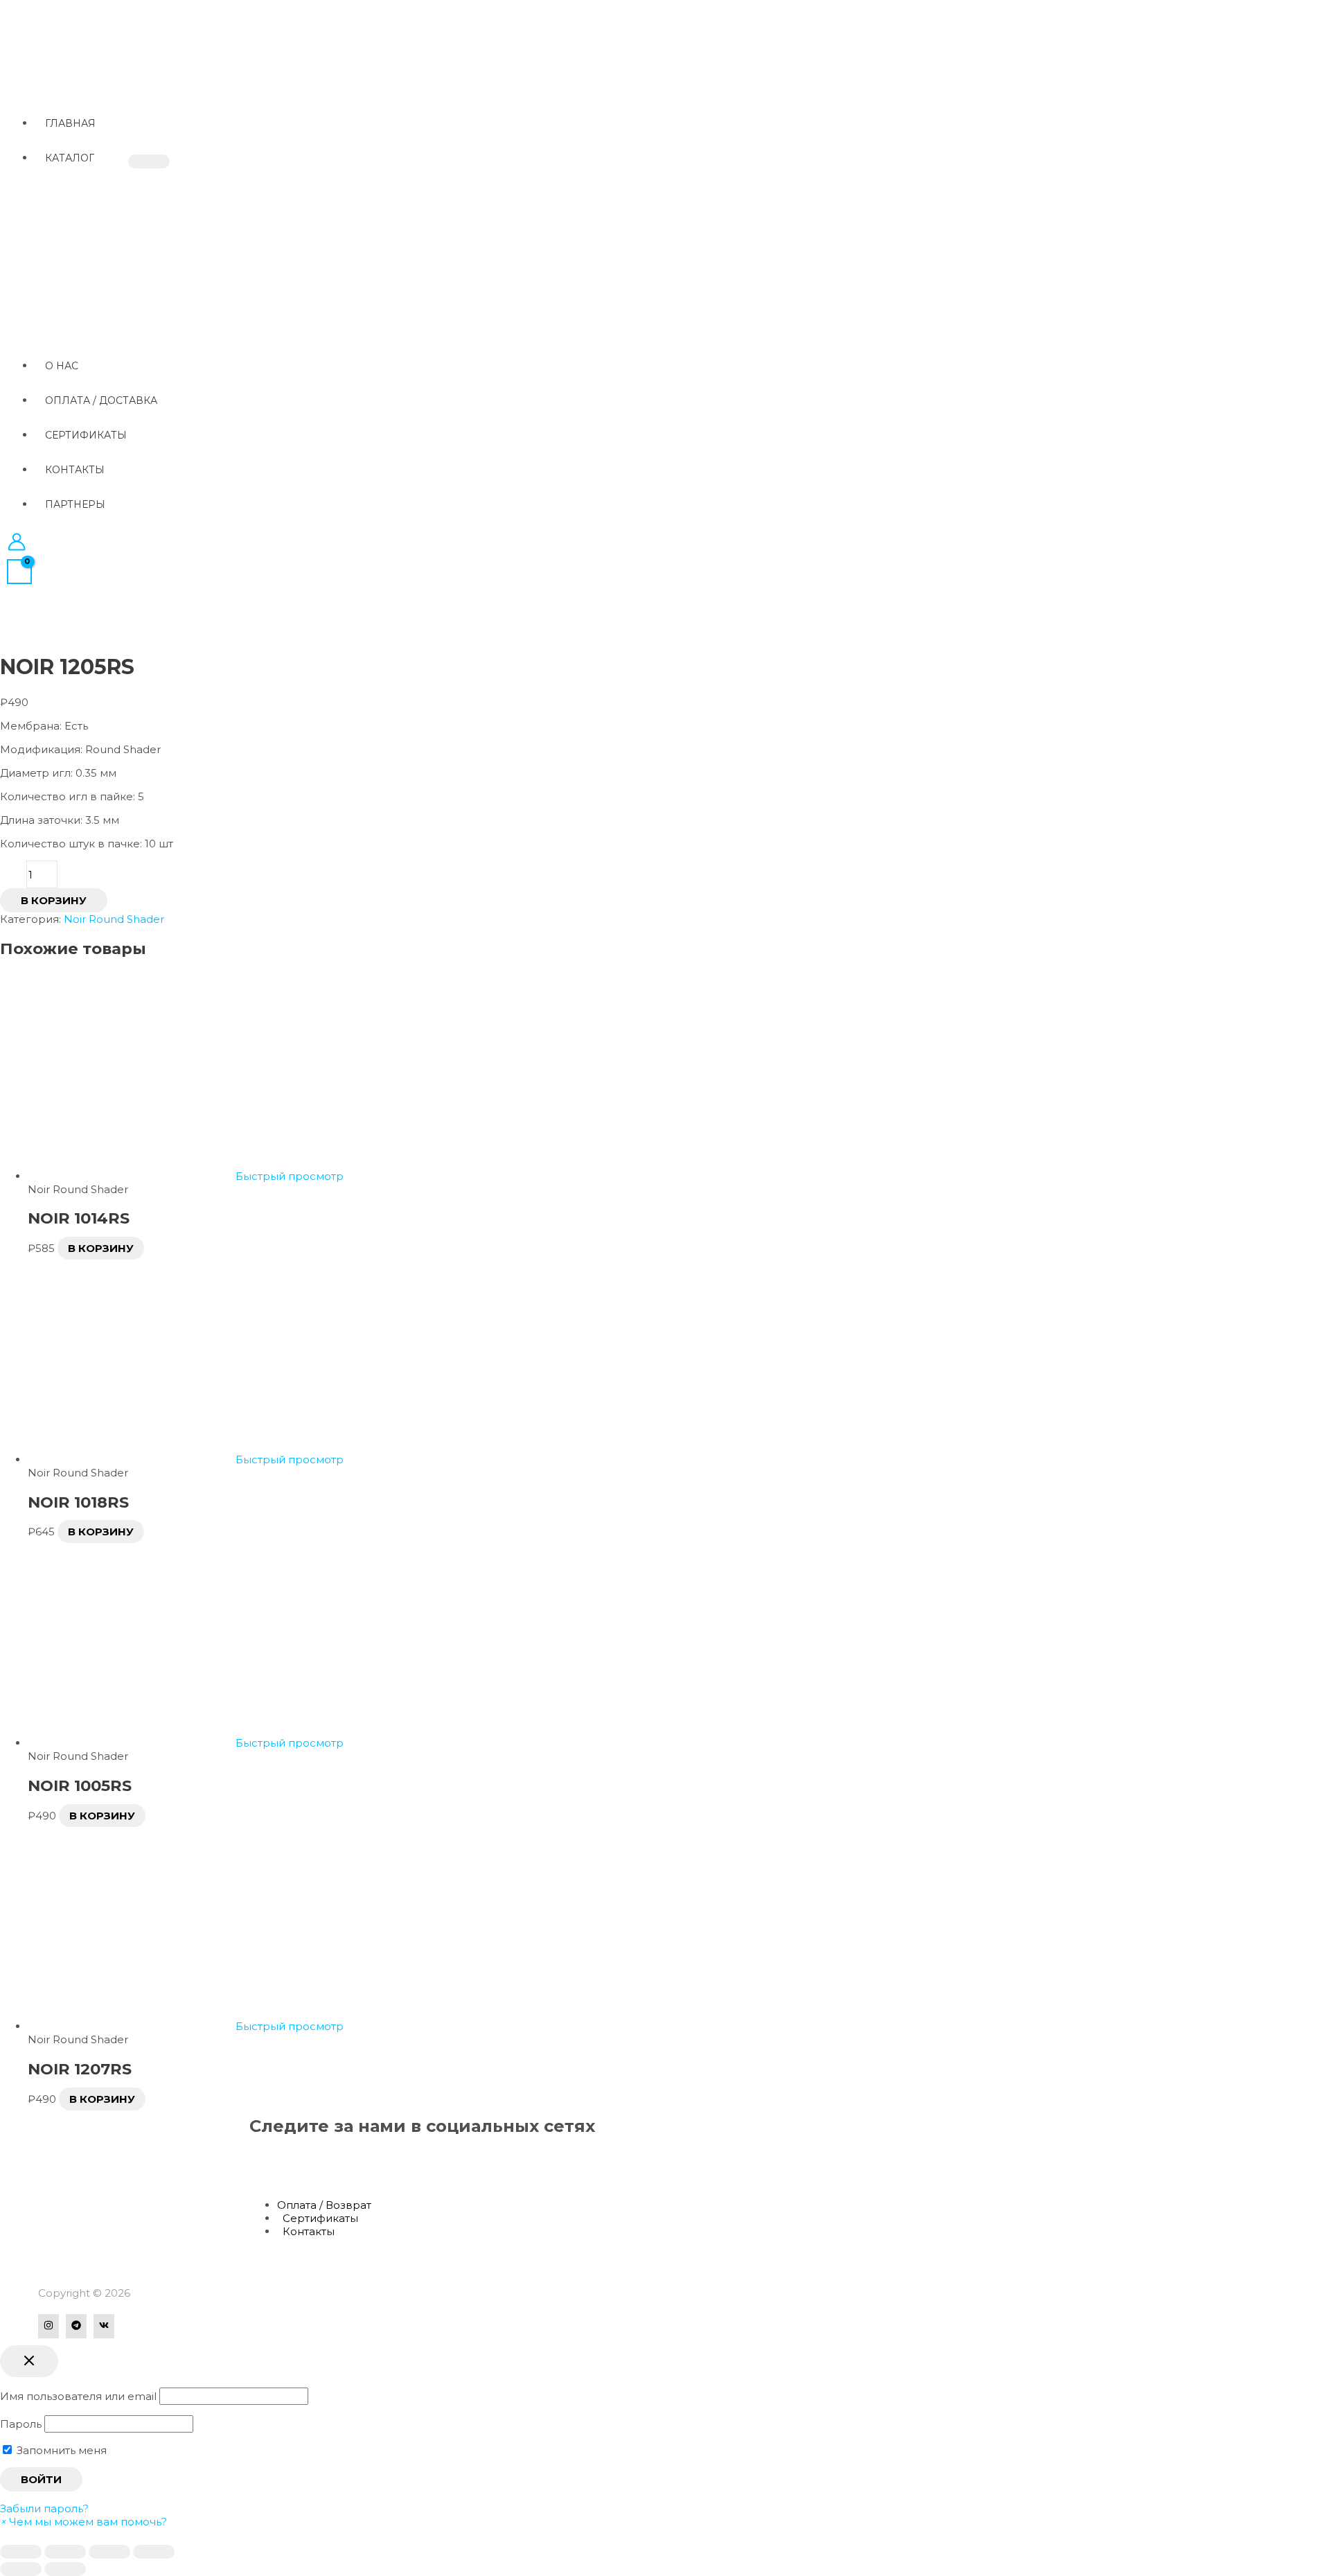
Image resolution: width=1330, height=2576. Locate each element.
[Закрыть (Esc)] (21, 2552)
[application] (100, 158)
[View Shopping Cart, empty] (19, 572)
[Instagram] (48, 2326)
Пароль (21, 2424)
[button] (83, 2522)
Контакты (309, 2231)
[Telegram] (76, 2326)
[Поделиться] (65, 2552)
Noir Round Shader (114, 919)
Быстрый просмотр (290, 1176)
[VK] (104, 2326)
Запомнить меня (60, 2450)
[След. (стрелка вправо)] (65, 2569)
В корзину (54, 900)
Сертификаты (320, 2218)
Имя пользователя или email (78, 2396)
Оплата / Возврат (324, 2205)
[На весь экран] (109, 2552)
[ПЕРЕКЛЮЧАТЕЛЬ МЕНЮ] (149, 161)
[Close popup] (29, 2361)
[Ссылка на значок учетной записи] (17, 543)
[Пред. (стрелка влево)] (21, 2569)
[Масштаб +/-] (154, 2552)
